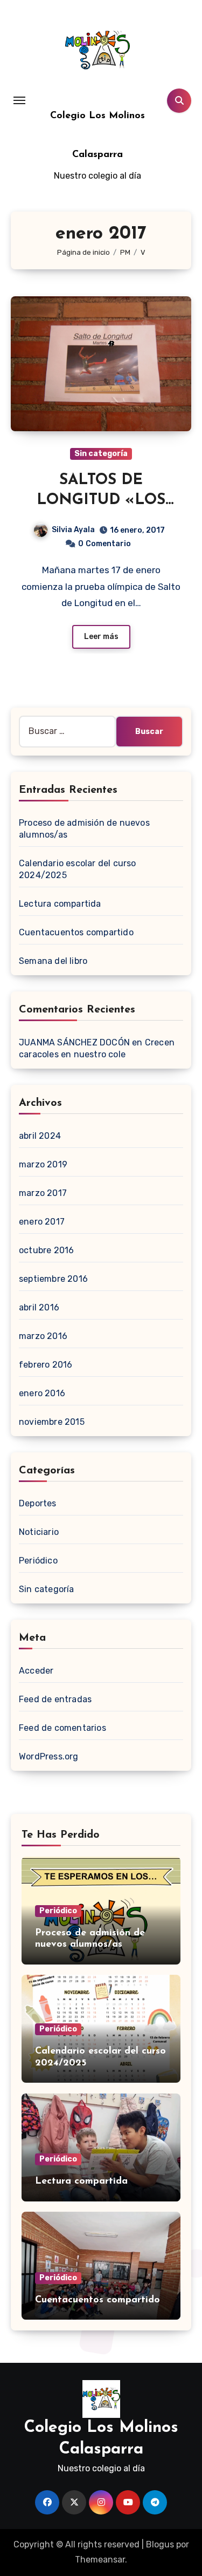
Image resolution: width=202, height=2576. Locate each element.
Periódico (38, 1561)
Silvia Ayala (73, 530)
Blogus (160, 2544)
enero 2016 (42, 1393)
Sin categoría (101, 454)
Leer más (101, 637)
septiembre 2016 (53, 1279)
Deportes (38, 1503)
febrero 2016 (46, 1365)
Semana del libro (53, 961)
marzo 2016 (43, 1336)
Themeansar (100, 2560)
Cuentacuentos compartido (76, 932)
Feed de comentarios (62, 1728)
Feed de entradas (55, 1699)
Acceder (36, 1671)
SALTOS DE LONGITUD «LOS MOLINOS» (101, 500)
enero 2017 (42, 1222)
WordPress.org (49, 1756)
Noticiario (39, 1532)
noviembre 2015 (52, 1422)
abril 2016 (39, 1307)
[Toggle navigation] (19, 100)
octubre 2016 (46, 1250)
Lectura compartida (60, 904)
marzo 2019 (43, 1164)
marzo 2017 (43, 1193)
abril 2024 (40, 1136)
